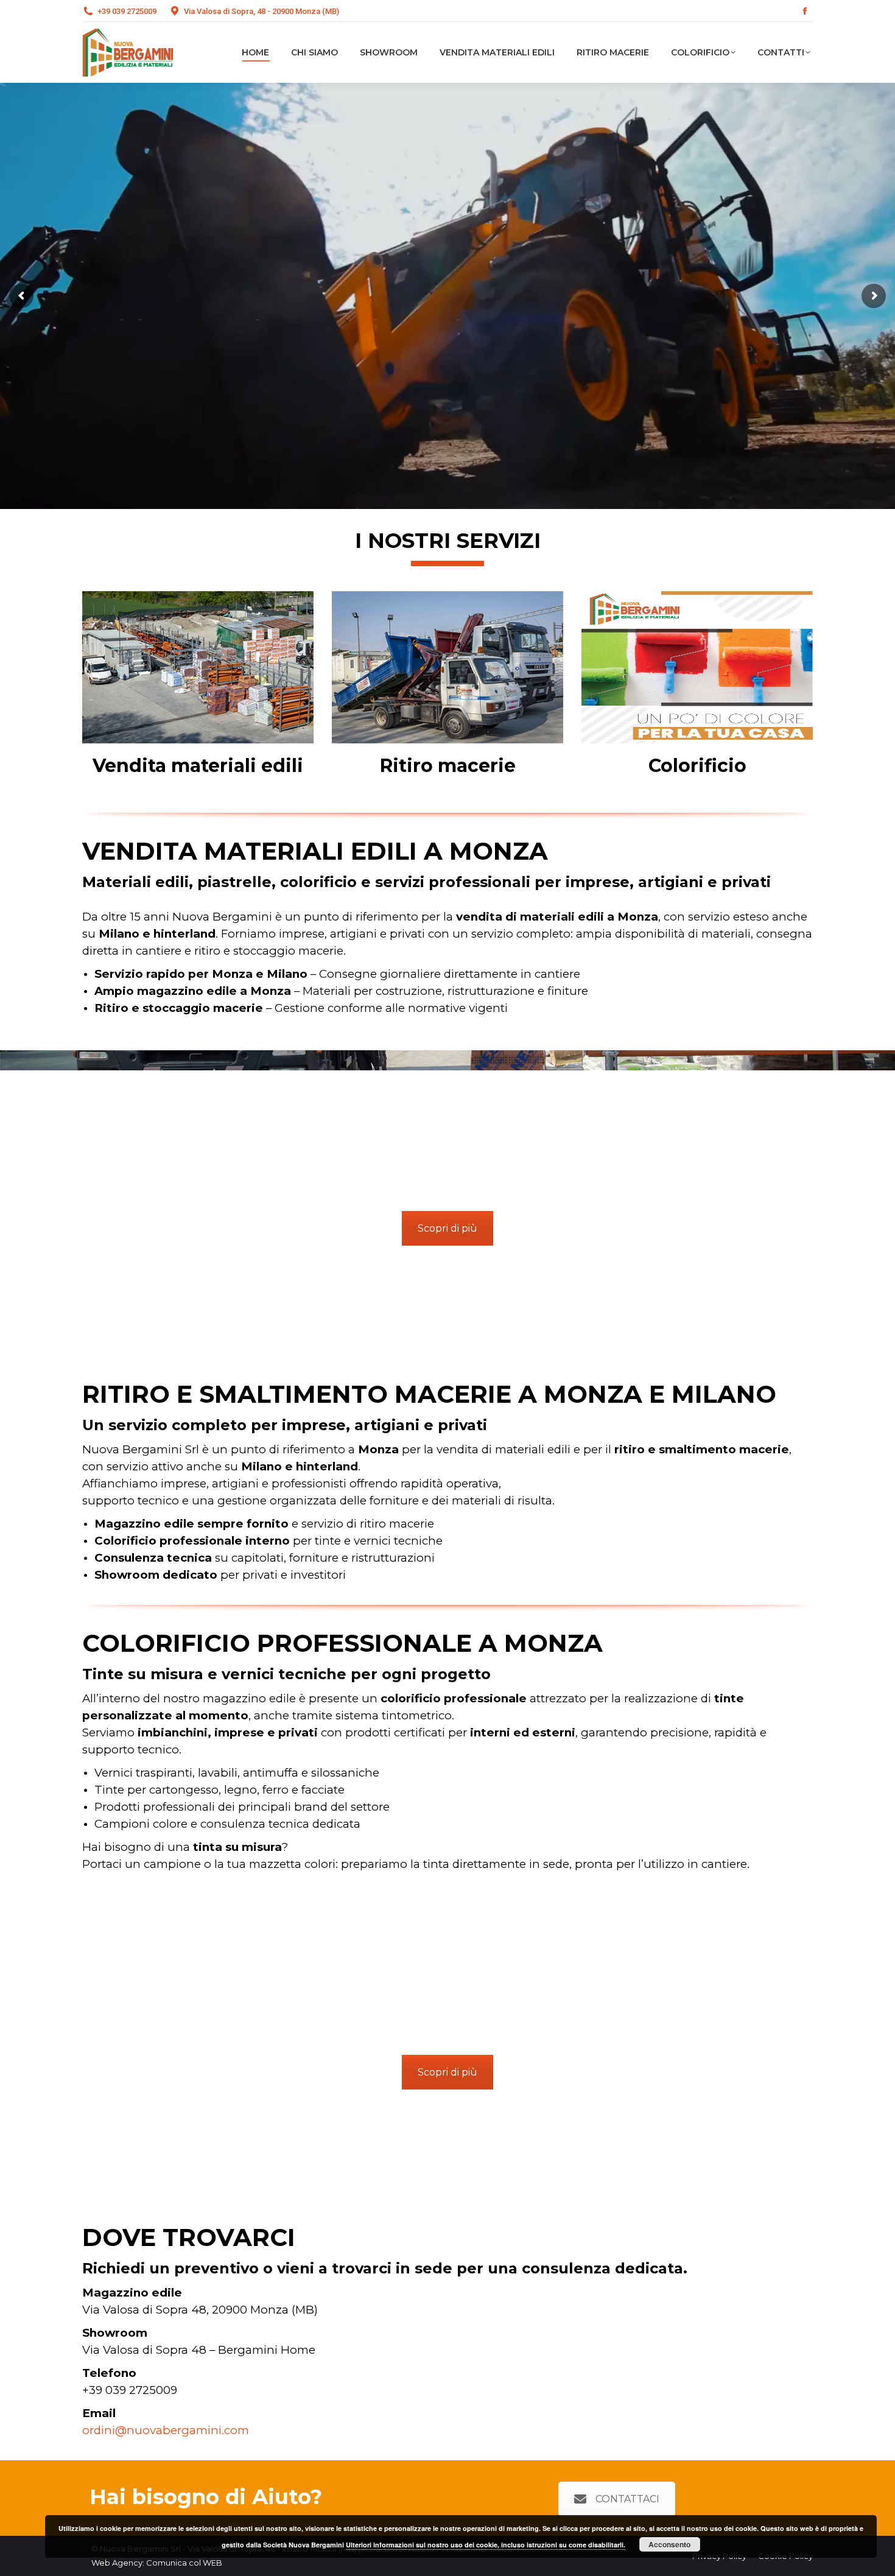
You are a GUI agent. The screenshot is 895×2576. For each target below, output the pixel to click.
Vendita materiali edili (198, 766)
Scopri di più (447, 1228)
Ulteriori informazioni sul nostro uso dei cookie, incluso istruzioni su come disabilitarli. (486, 2545)
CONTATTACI (627, 2499)
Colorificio (697, 766)
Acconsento (669, 2544)
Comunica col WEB (184, 2563)
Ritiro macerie (448, 766)
